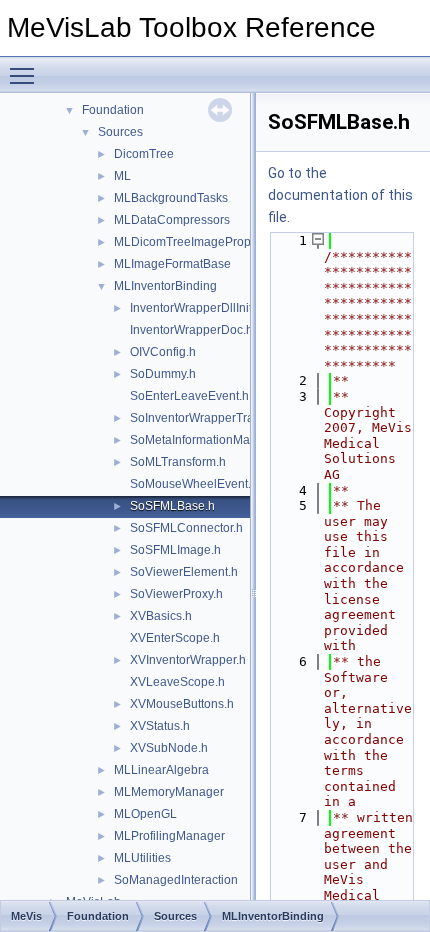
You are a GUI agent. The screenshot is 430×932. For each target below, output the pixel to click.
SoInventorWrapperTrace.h (203, 418)
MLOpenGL (145, 814)
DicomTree (144, 154)
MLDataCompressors (172, 220)
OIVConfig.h (163, 352)
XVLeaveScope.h (177, 682)
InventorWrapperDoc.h (191, 330)
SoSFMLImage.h (175, 550)
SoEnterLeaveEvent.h (189, 396)
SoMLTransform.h (178, 462)
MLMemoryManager (169, 792)
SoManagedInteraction (176, 880)
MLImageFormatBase (172, 264)
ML (122, 176)
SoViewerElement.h (184, 572)
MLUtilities (142, 858)
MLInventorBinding (165, 286)
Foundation (113, 110)
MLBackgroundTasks (171, 198)
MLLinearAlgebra (161, 770)
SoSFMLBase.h (172, 506)
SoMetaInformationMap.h (198, 440)
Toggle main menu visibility (26, 75)
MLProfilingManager (169, 836)
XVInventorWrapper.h (188, 660)
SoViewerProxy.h (176, 594)
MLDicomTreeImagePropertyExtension (219, 242)
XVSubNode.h (169, 748)
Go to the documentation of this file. (340, 195)
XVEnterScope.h (175, 638)
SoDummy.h (163, 374)
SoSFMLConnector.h (186, 528)
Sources (120, 132)
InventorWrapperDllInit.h (196, 308)
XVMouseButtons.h (182, 704)
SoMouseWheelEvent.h (194, 484)
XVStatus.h (160, 726)
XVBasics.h (161, 616)
